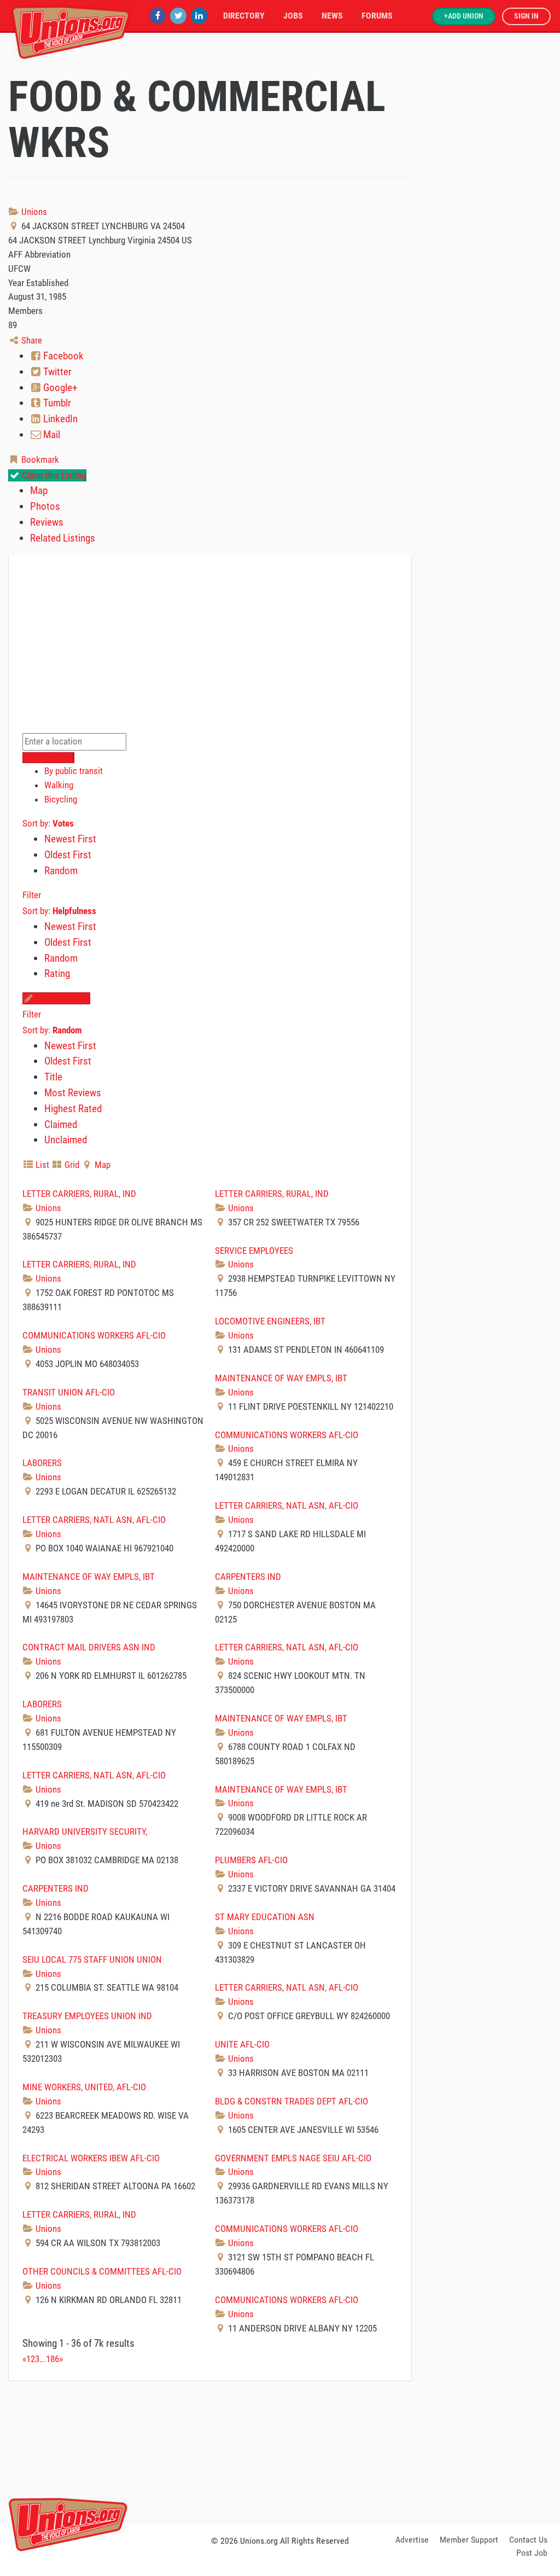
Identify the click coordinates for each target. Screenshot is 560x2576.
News (332, 16)
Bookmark (39, 460)
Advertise (412, 2540)
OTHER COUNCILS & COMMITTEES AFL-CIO (102, 2271)
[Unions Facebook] (157, 16)
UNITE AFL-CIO (242, 2044)
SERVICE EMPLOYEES (254, 1251)
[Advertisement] (280, 2450)
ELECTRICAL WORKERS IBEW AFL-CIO (91, 2158)
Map (39, 490)
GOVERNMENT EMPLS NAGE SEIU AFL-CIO (293, 2158)
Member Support (469, 2540)
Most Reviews (73, 1093)
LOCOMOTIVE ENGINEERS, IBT (270, 1321)
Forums (377, 16)
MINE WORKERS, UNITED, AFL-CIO (84, 2087)
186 (52, 2359)
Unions (33, 212)
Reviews (47, 522)
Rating (57, 973)
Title (53, 1077)
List (41, 1165)
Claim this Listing (53, 475)
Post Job (532, 2553)
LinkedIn (59, 419)
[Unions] (71, 31)
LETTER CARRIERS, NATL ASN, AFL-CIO (287, 1505)
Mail (51, 435)
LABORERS (42, 1463)
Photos (45, 506)
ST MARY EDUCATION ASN (265, 1917)
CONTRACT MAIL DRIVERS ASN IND (89, 1647)
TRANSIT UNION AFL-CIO (69, 1392)
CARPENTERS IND (248, 1577)
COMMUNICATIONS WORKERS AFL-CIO (94, 1335)
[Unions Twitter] (178, 16)
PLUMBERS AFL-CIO (251, 1860)
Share (31, 340)
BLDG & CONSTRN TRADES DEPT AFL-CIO (291, 2101)
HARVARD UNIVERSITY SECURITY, (85, 1831)
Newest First (70, 839)
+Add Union (464, 16)
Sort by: (48, 823)
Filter (32, 895)
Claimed (61, 1124)
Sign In (526, 16)
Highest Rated (73, 1109)
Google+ (59, 388)
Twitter (56, 372)
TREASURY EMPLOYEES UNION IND (87, 2016)
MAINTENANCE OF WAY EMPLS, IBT (281, 1378)
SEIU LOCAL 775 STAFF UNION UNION (92, 1959)
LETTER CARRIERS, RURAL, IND (79, 1194)
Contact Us (528, 2540)
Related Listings (63, 538)
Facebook (62, 356)
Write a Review (62, 998)
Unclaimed (66, 1140)
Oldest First (68, 855)
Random (61, 871)
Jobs (293, 16)
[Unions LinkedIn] (199, 16)
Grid (71, 1165)
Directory (244, 16)
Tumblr (56, 403)
